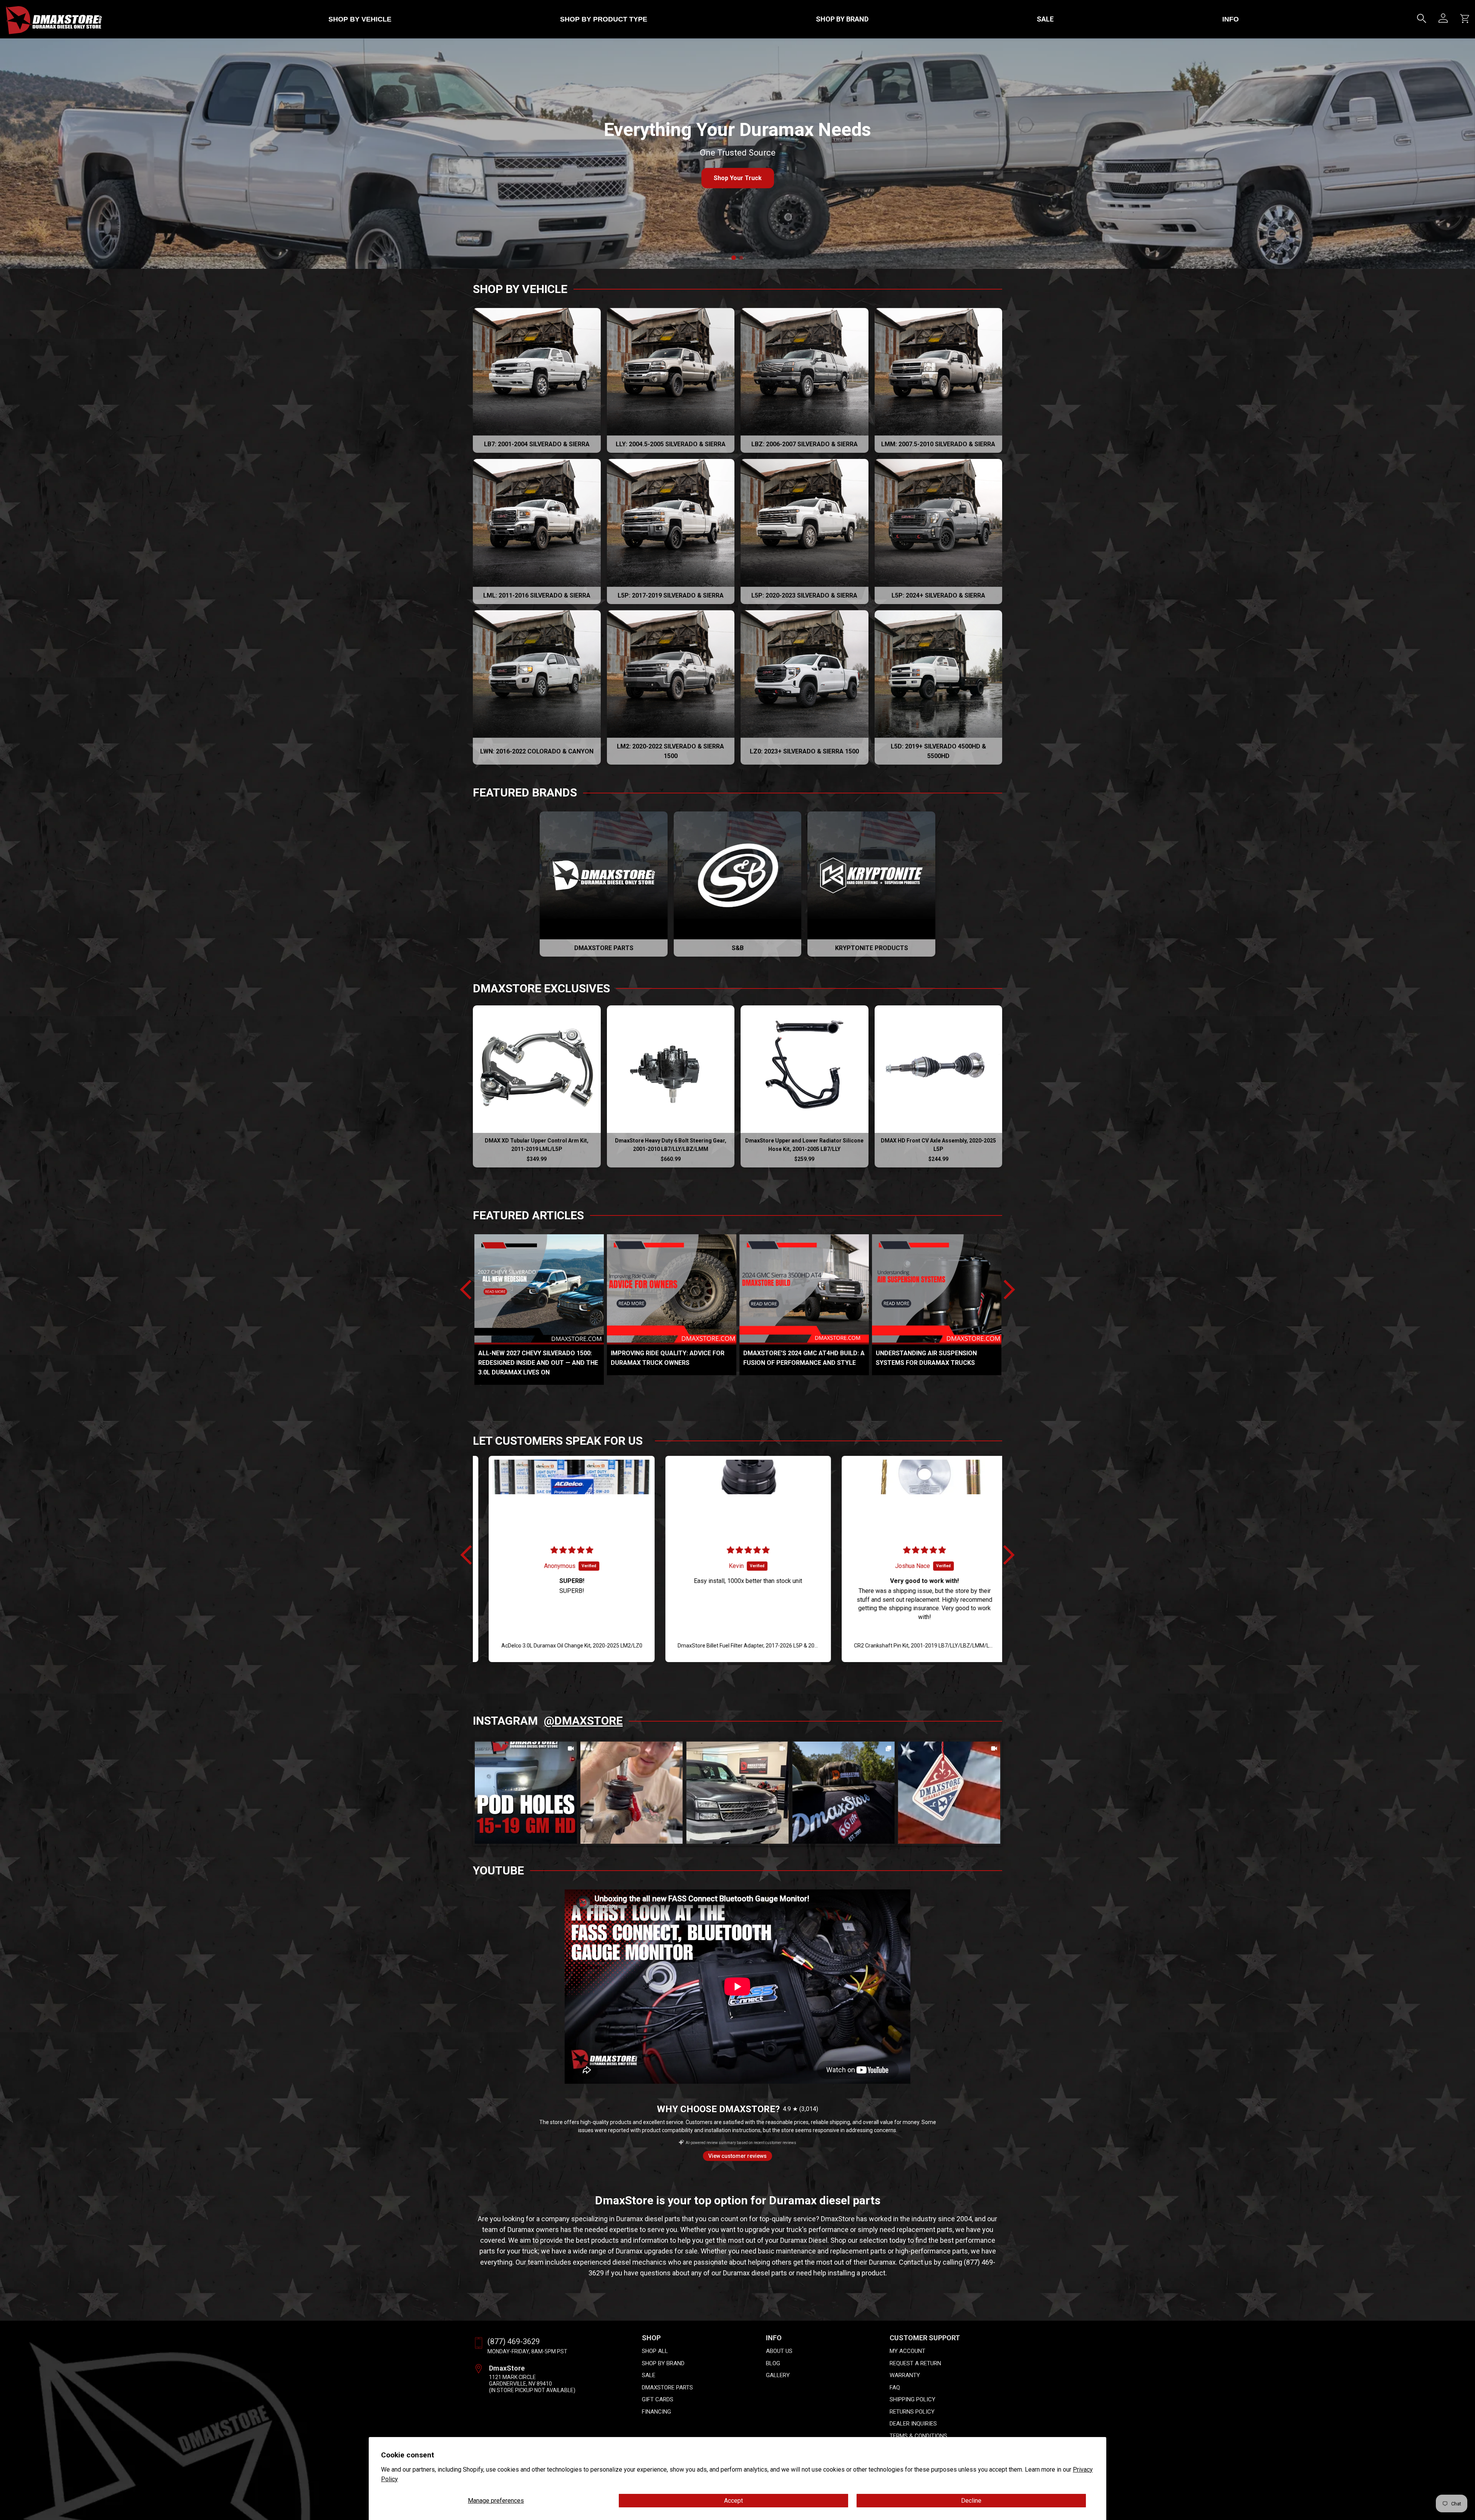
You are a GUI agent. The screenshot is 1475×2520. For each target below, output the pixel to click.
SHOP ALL (655, 2351)
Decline (971, 2501)
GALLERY (778, 2375)
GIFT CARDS (658, 2399)
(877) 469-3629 (514, 2341)
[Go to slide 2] (741, 258)
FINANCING (656, 2412)
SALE (1045, 19)
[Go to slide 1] (734, 258)
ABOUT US (779, 2351)
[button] (470, 1555)
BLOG (773, 2363)
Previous (470, 1290)
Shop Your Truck (738, 178)
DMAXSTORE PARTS (667, 2388)
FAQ (895, 2388)
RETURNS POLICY (912, 2412)
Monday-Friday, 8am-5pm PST (527, 2351)
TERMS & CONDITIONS (918, 2436)
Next (1005, 1290)
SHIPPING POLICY (912, 2399)
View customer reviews (737, 2156)
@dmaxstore (583, 1721)
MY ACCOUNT (907, 2351)
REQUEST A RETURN (915, 2363)
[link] (526, 1793)
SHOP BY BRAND (842, 19)
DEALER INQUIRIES (913, 2424)
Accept (733, 2501)
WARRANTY (905, 2375)
